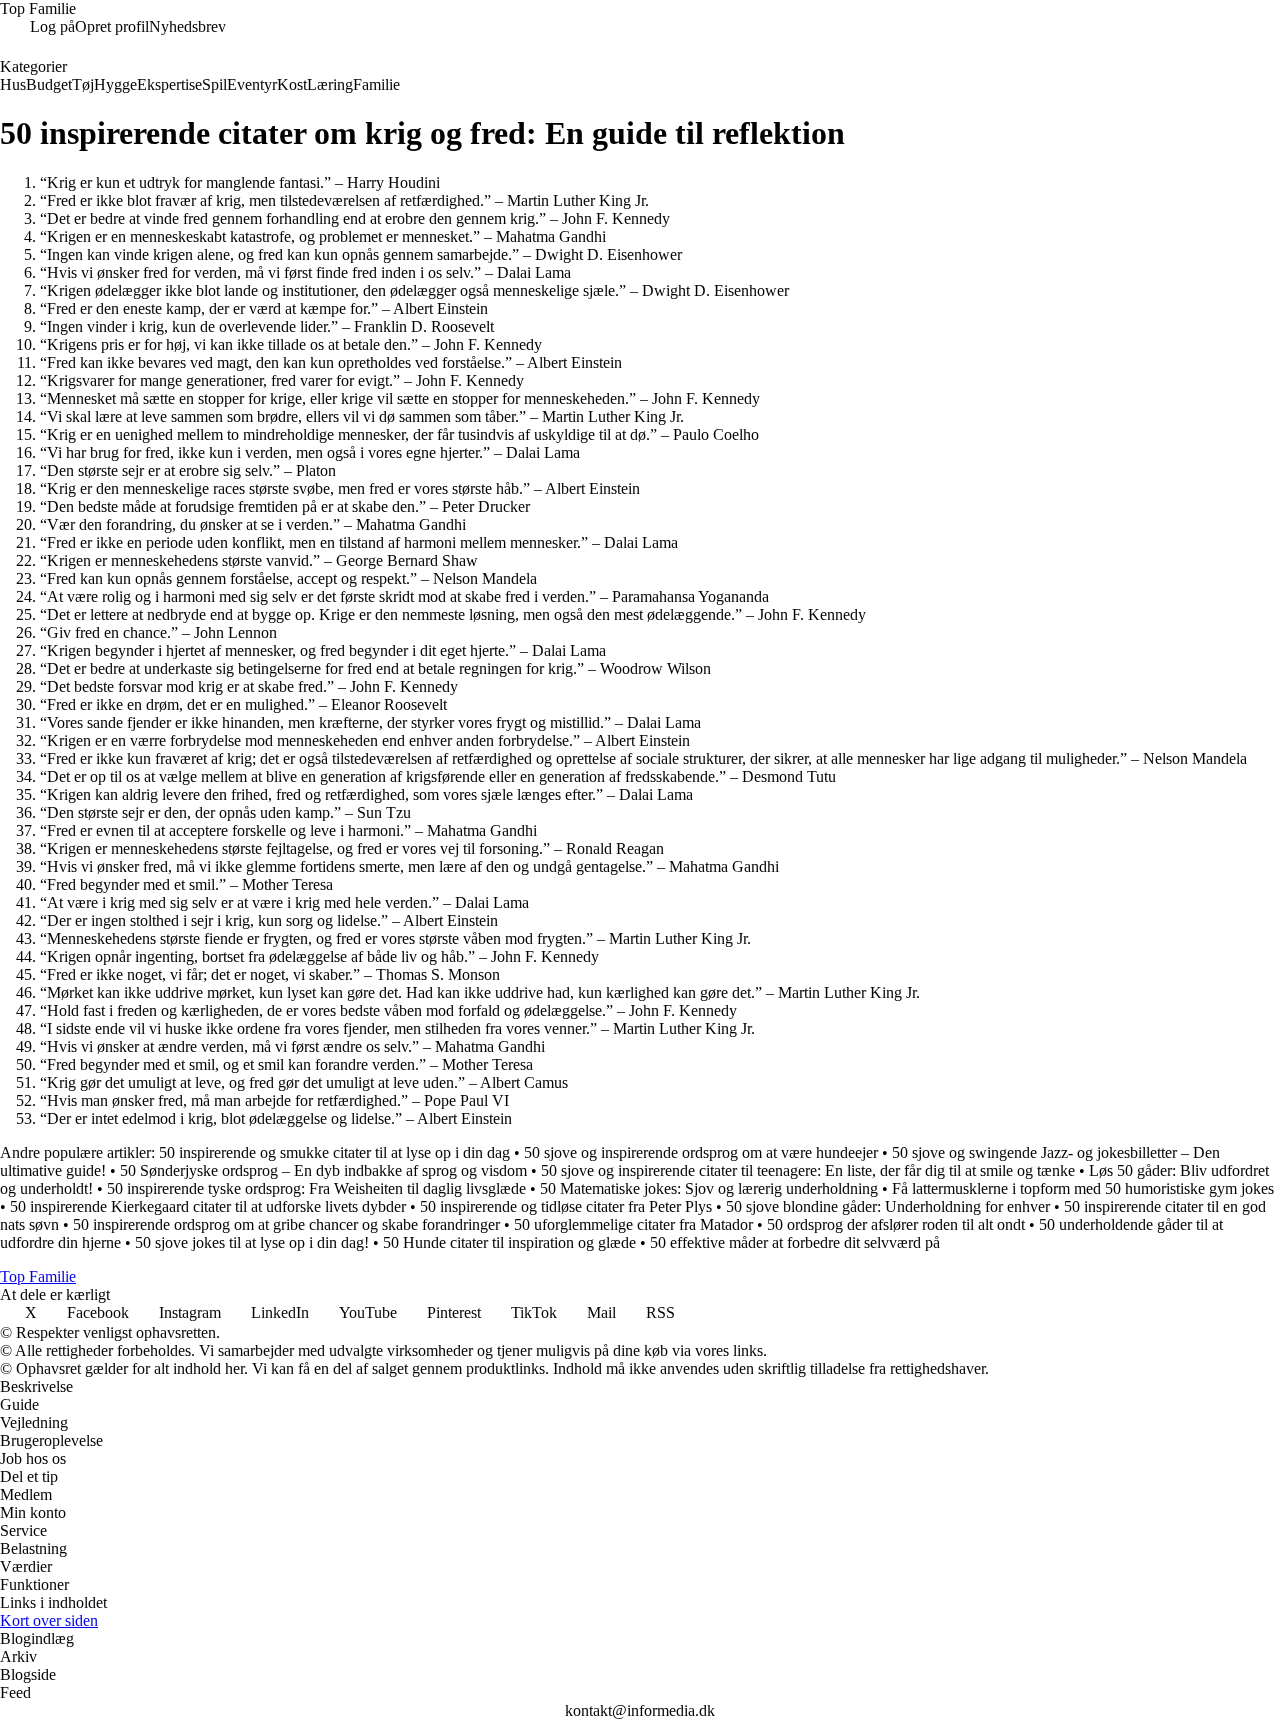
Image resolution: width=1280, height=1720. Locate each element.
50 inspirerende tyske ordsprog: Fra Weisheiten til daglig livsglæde (316, 1188)
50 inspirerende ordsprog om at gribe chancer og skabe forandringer (286, 1224)
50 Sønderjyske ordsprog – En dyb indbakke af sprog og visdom (323, 1170)
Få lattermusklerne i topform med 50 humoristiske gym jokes (1083, 1188)
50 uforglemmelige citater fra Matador (633, 1224)
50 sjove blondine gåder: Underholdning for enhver (888, 1206)
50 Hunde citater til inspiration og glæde (509, 1242)
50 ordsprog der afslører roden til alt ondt (896, 1224)
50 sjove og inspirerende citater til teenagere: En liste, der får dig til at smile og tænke (808, 1170)
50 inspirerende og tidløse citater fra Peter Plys (566, 1206)
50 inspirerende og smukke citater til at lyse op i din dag (334, 1152)
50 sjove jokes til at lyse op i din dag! (252, 1242)
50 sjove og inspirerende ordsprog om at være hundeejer (701, 1152)
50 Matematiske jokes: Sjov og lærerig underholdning (709, 1188)
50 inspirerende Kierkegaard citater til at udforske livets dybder (208, 1206)
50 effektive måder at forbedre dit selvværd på (795, 1242)
